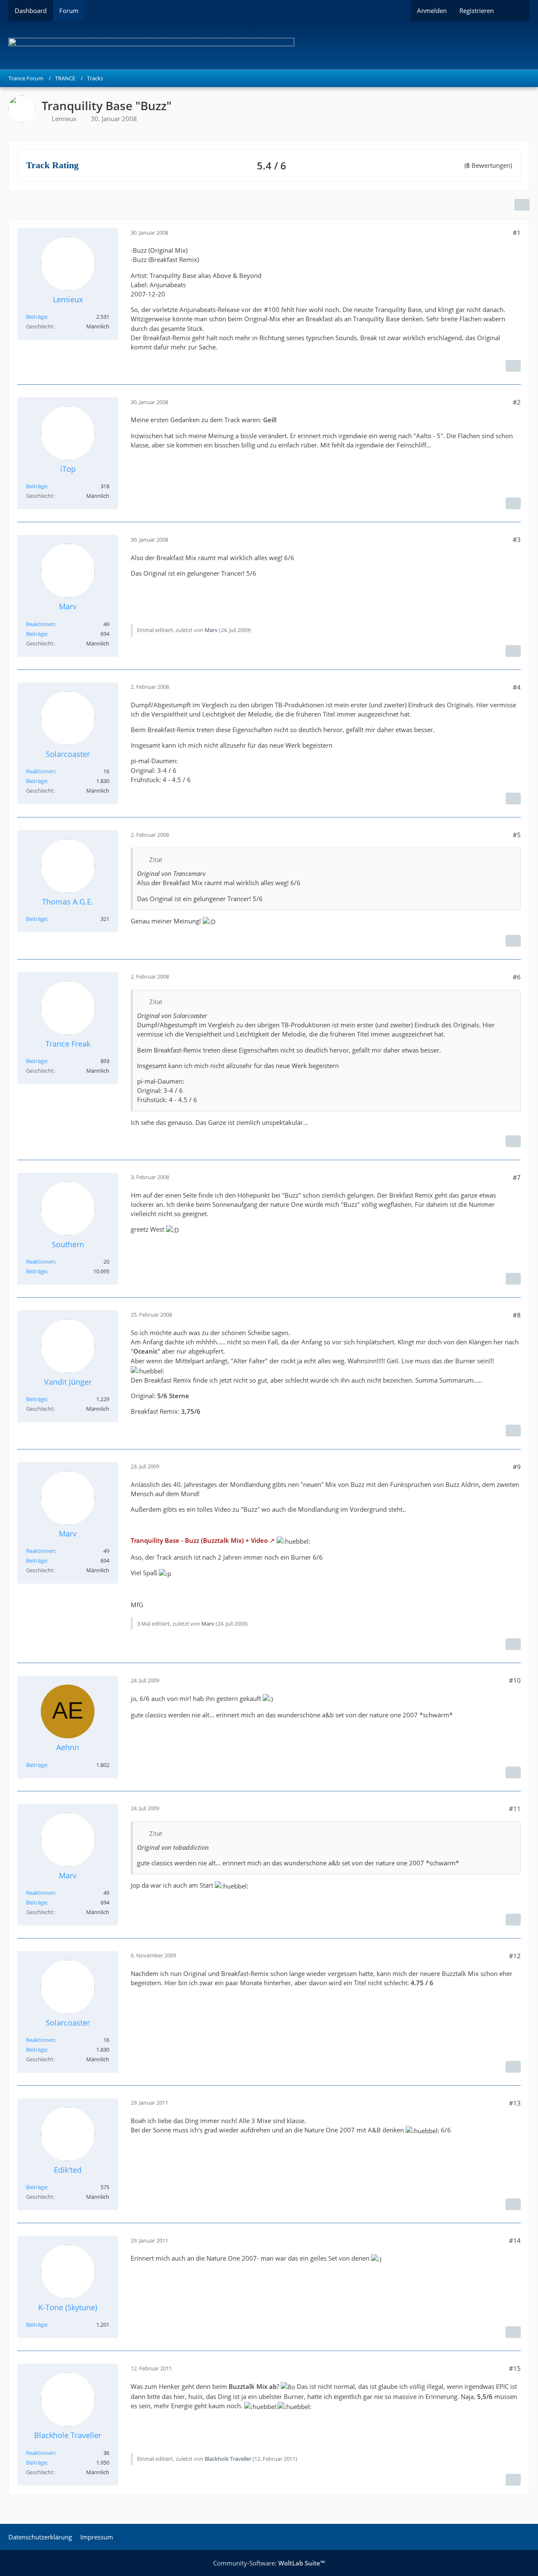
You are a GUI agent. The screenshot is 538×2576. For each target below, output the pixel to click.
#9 (517, 1467)
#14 (515, 2240)
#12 (515, 1956)
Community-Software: (269, 2563)
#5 (517, 835)
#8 (517, 1315)
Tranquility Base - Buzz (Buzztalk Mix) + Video (199, 1540)
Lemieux (64, 119)
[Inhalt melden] (513, 366)
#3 (517, 540)
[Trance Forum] (269, 45)
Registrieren (477, 11)
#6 (517, 977)
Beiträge (36, 317)
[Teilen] (522, 205)
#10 (515, 1680)
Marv (211, 630)
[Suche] (515, 11)
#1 (517, 233)
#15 (515, 2368)
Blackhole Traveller (228, 2459)
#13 (515, 2103)
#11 (515, 1809)
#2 (517, 402)
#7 (517, 1177)
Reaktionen (40, 624)
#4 (517, 687)
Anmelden (432, 11)
